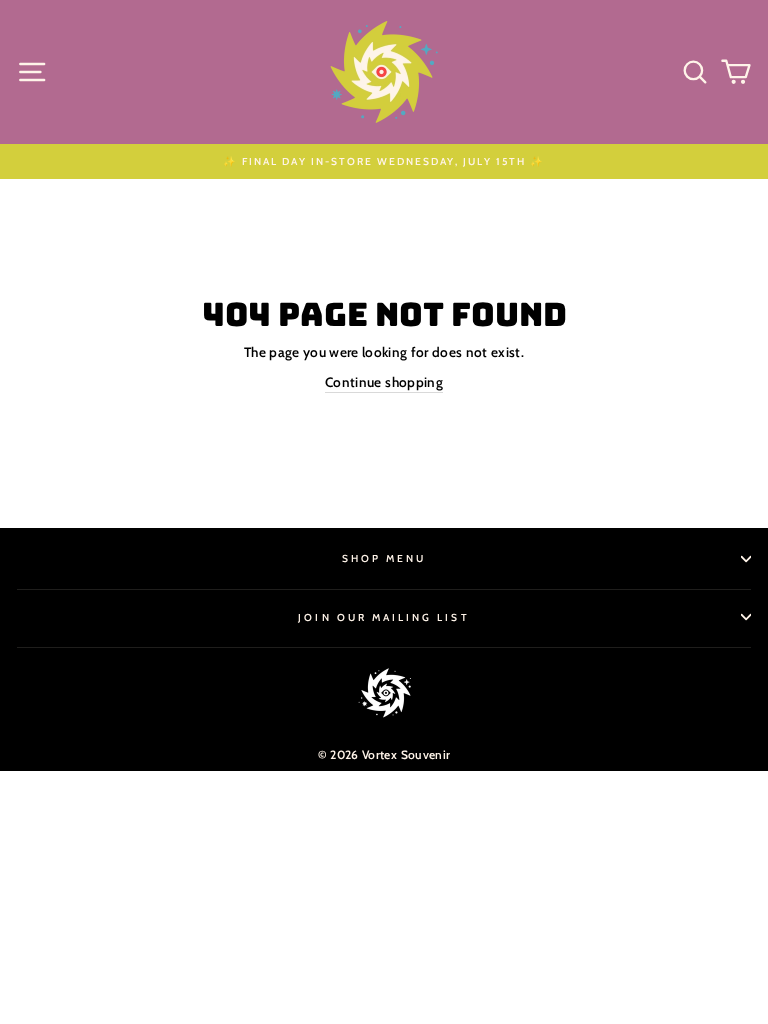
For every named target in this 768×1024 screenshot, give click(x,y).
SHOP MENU (384, 558)
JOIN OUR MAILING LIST (383, 617)
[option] (384, 161)
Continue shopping (384, 382)
